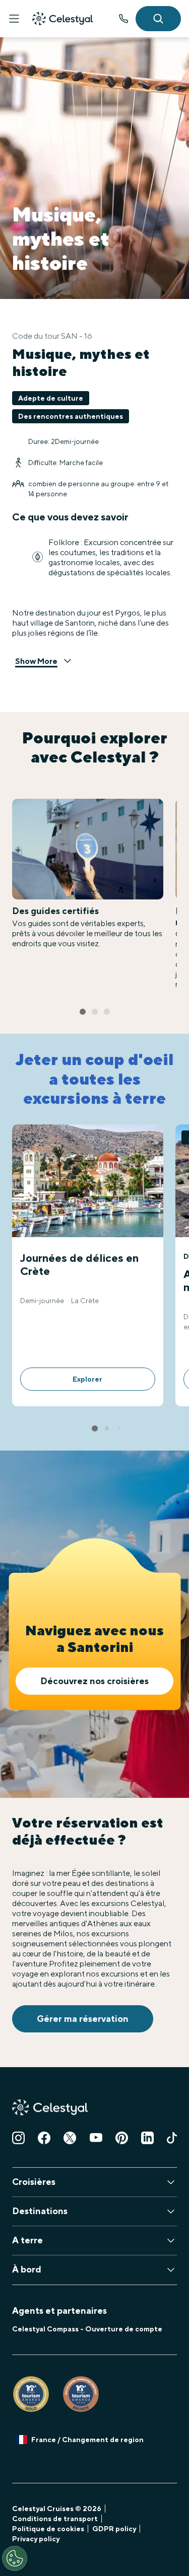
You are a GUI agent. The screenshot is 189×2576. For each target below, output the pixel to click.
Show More (36, 661)
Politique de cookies (48, 2529)
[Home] (62, 19)
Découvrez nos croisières (94, 1681)
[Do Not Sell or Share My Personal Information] (15, 2558)
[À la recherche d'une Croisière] (158, 19)
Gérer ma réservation (83, 2019)
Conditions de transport (55, 2519)
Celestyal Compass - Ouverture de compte (87, 2329)
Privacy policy (36, 2539)
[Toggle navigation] (14, 19)
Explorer (87, 1379)
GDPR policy (114, 2529)
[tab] (83, 1012)
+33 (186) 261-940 (123, 19)
